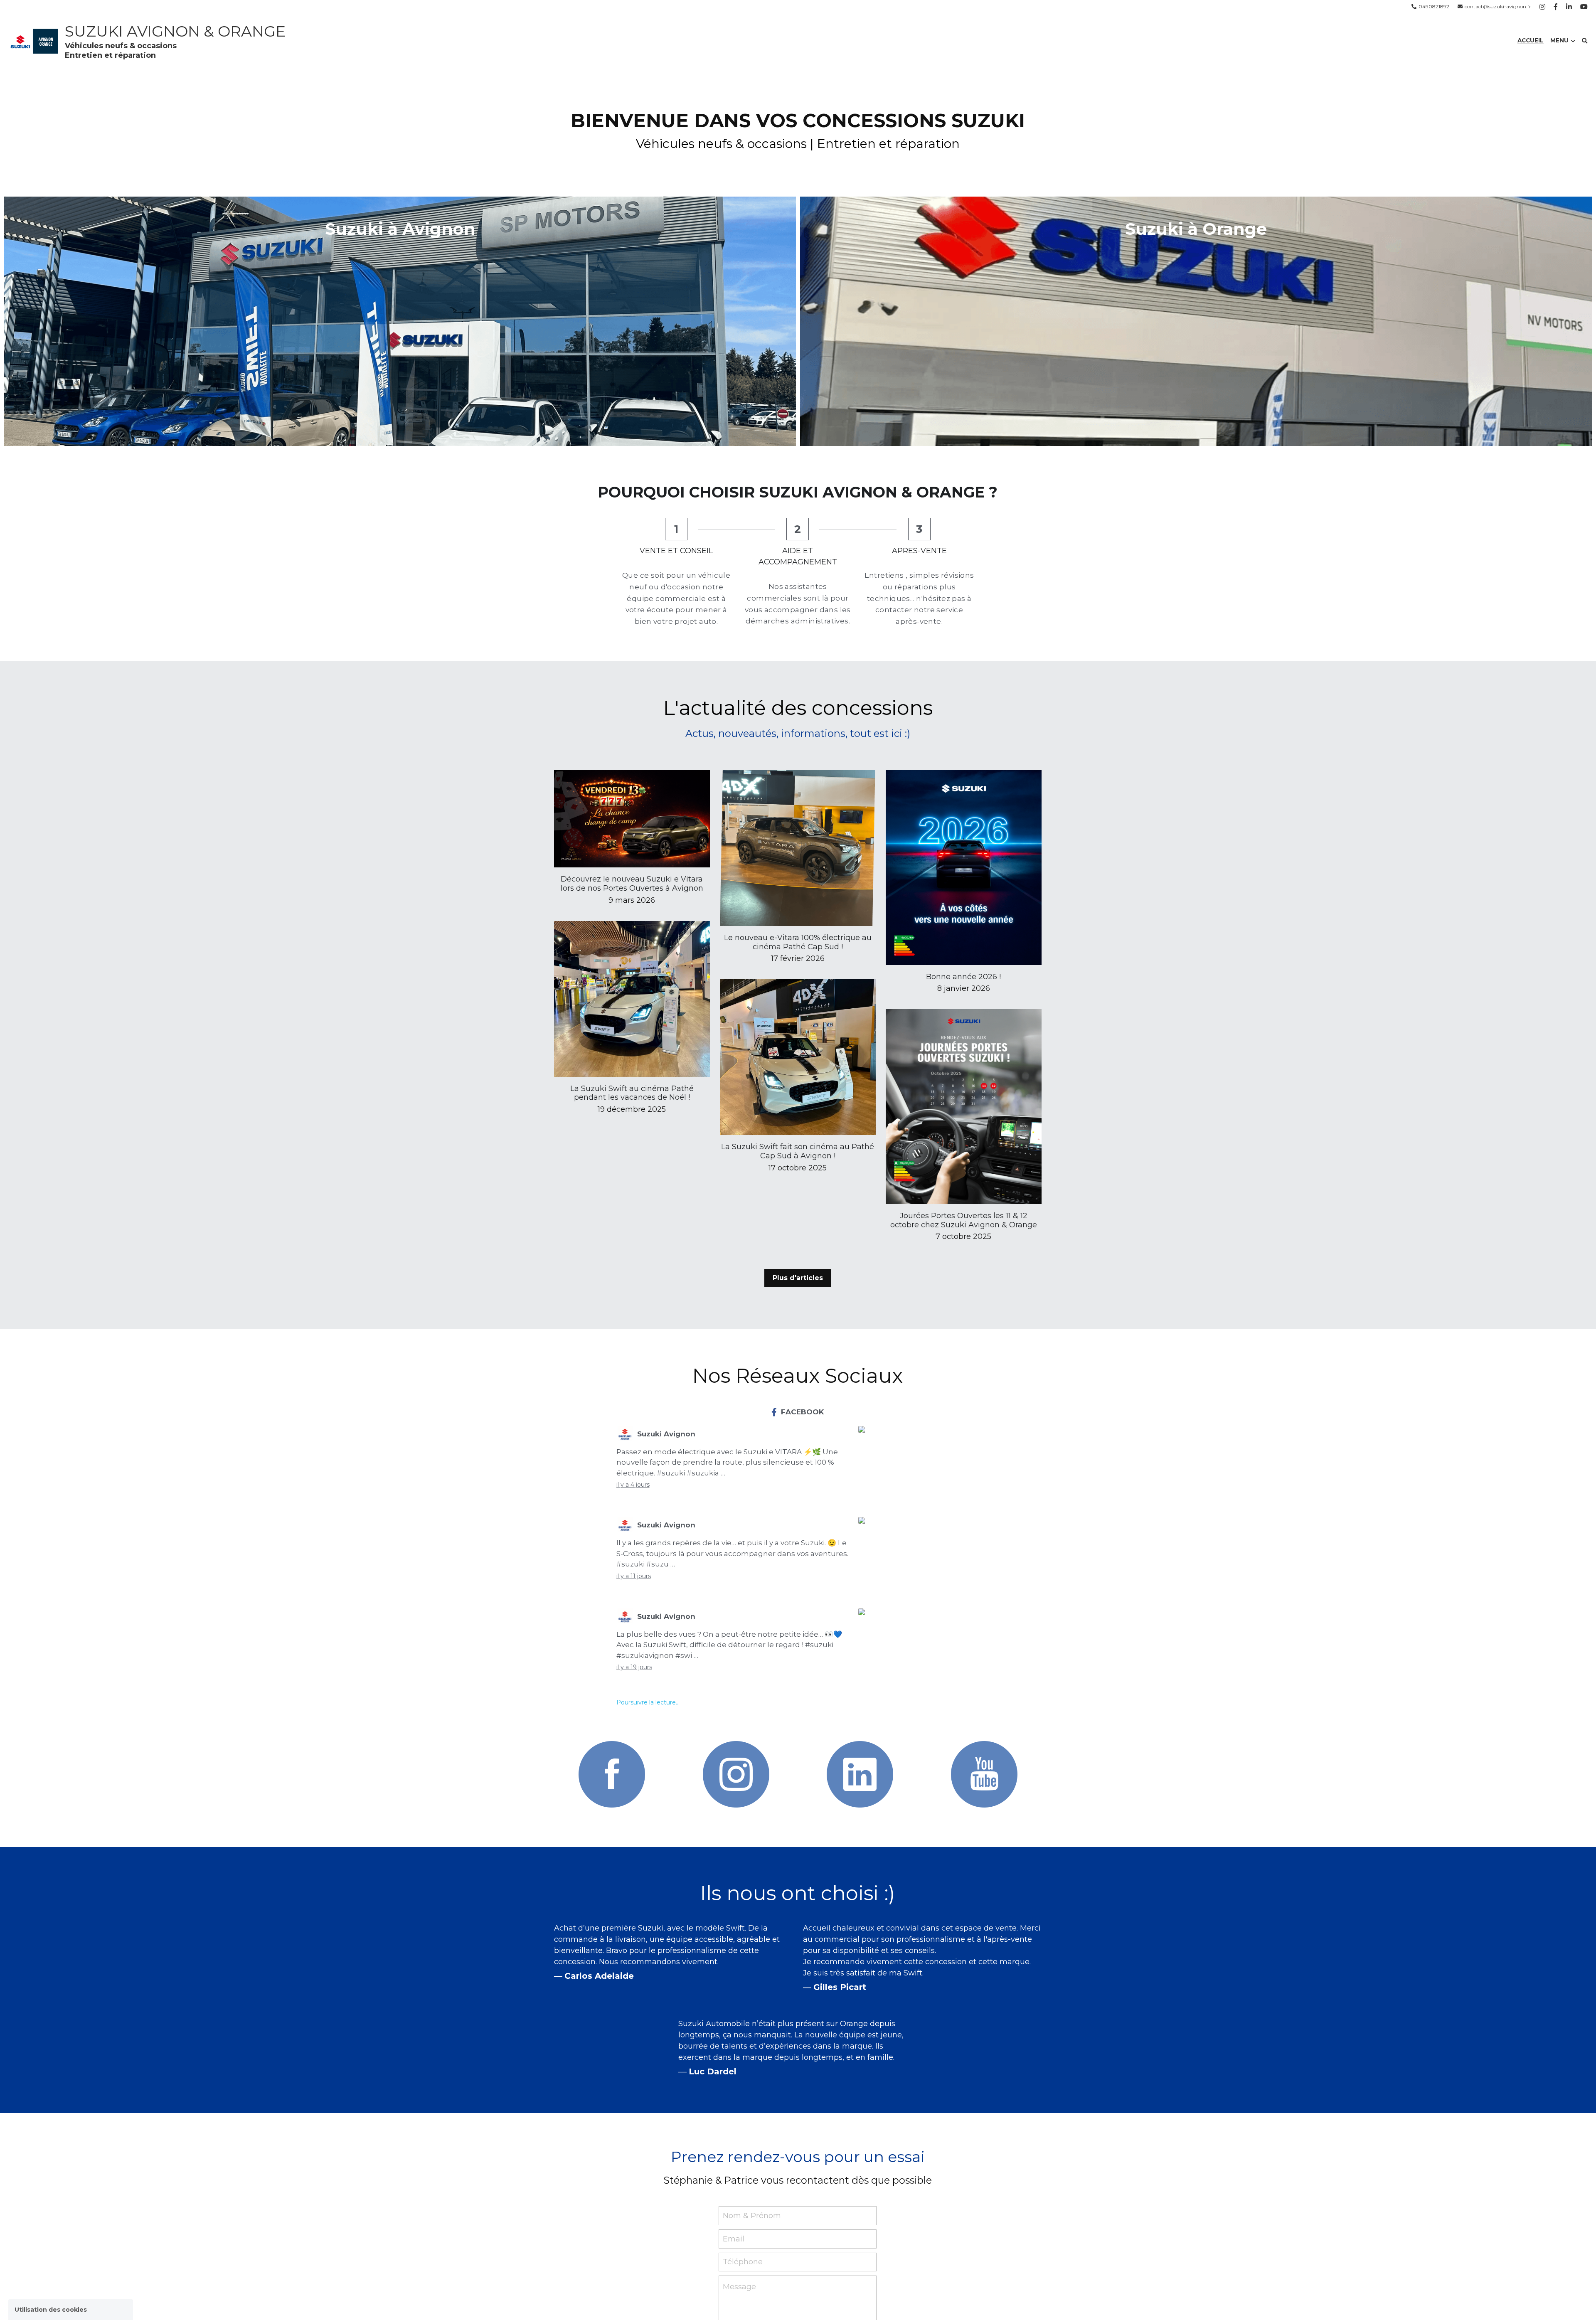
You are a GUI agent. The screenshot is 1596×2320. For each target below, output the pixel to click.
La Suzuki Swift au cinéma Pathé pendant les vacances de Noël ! (632, 1093)
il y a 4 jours (633, 1485)
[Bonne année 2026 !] (964, 963)
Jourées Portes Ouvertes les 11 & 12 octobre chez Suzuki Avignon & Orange (964, 1221)
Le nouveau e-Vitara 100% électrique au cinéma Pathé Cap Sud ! (798, 942)
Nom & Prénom (752, 2216)
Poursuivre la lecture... (648, 1702)
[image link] (612, 1774)
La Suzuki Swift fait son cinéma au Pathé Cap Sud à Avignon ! (798, 1152)
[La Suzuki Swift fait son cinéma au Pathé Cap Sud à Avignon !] (798, 1133)
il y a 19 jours (634, 1667)
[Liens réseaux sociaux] (1542, 7)
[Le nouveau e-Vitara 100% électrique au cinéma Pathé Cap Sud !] (798, 924)
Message (739, 2287)
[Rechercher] (1585, 41)
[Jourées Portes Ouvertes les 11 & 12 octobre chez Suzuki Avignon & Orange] (964, 1202)
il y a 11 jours (634, 1576)
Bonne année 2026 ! (963, 977)
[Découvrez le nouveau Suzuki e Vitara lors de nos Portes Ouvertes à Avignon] (632, 865)
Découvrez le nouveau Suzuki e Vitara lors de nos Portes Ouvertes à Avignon (632, 884)
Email (734, 2239)
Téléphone (743, 2262)
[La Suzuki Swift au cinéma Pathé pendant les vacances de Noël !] (632, 1075)
